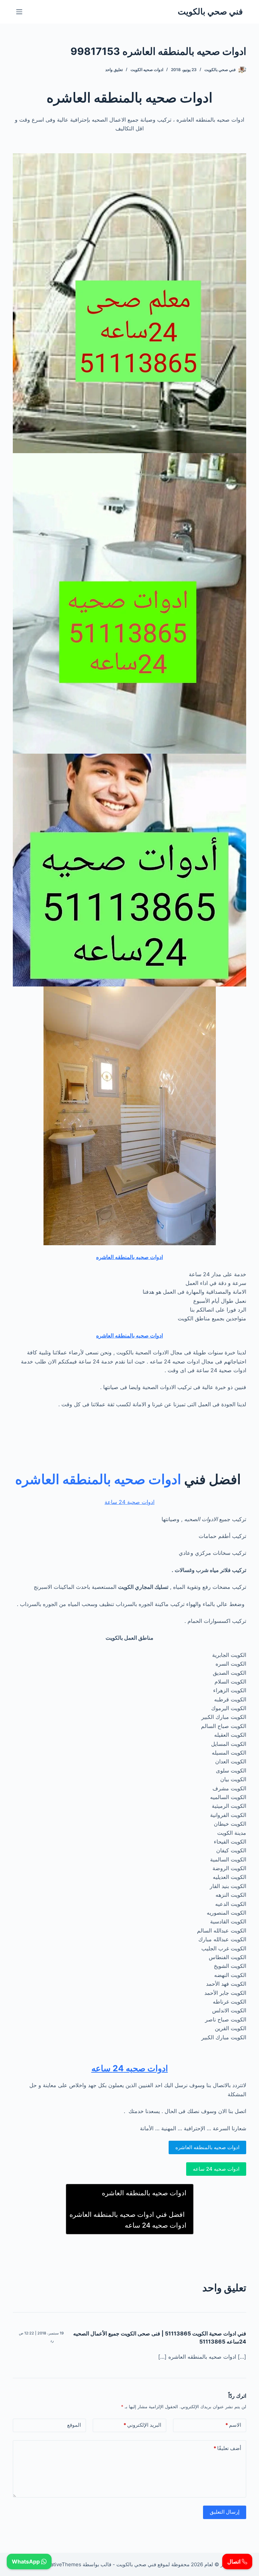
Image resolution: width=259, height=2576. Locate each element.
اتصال (235, 2562)
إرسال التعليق (225, 2512)
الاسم (233, 2425)
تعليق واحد (114, 70)
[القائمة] (19, 12)
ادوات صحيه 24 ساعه (130, 2068)
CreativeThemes (62, 2564)
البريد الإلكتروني (142, 2425)
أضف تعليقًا (227, 2448)
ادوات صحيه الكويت (147, 70)
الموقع (74, 2425)
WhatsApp (26, 2562)
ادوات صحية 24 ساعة (129, 1502)
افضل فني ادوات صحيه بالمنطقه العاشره (128, 2214)
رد (52, 2341)
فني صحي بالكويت (210, 11)
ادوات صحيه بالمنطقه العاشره (129, 1257)
